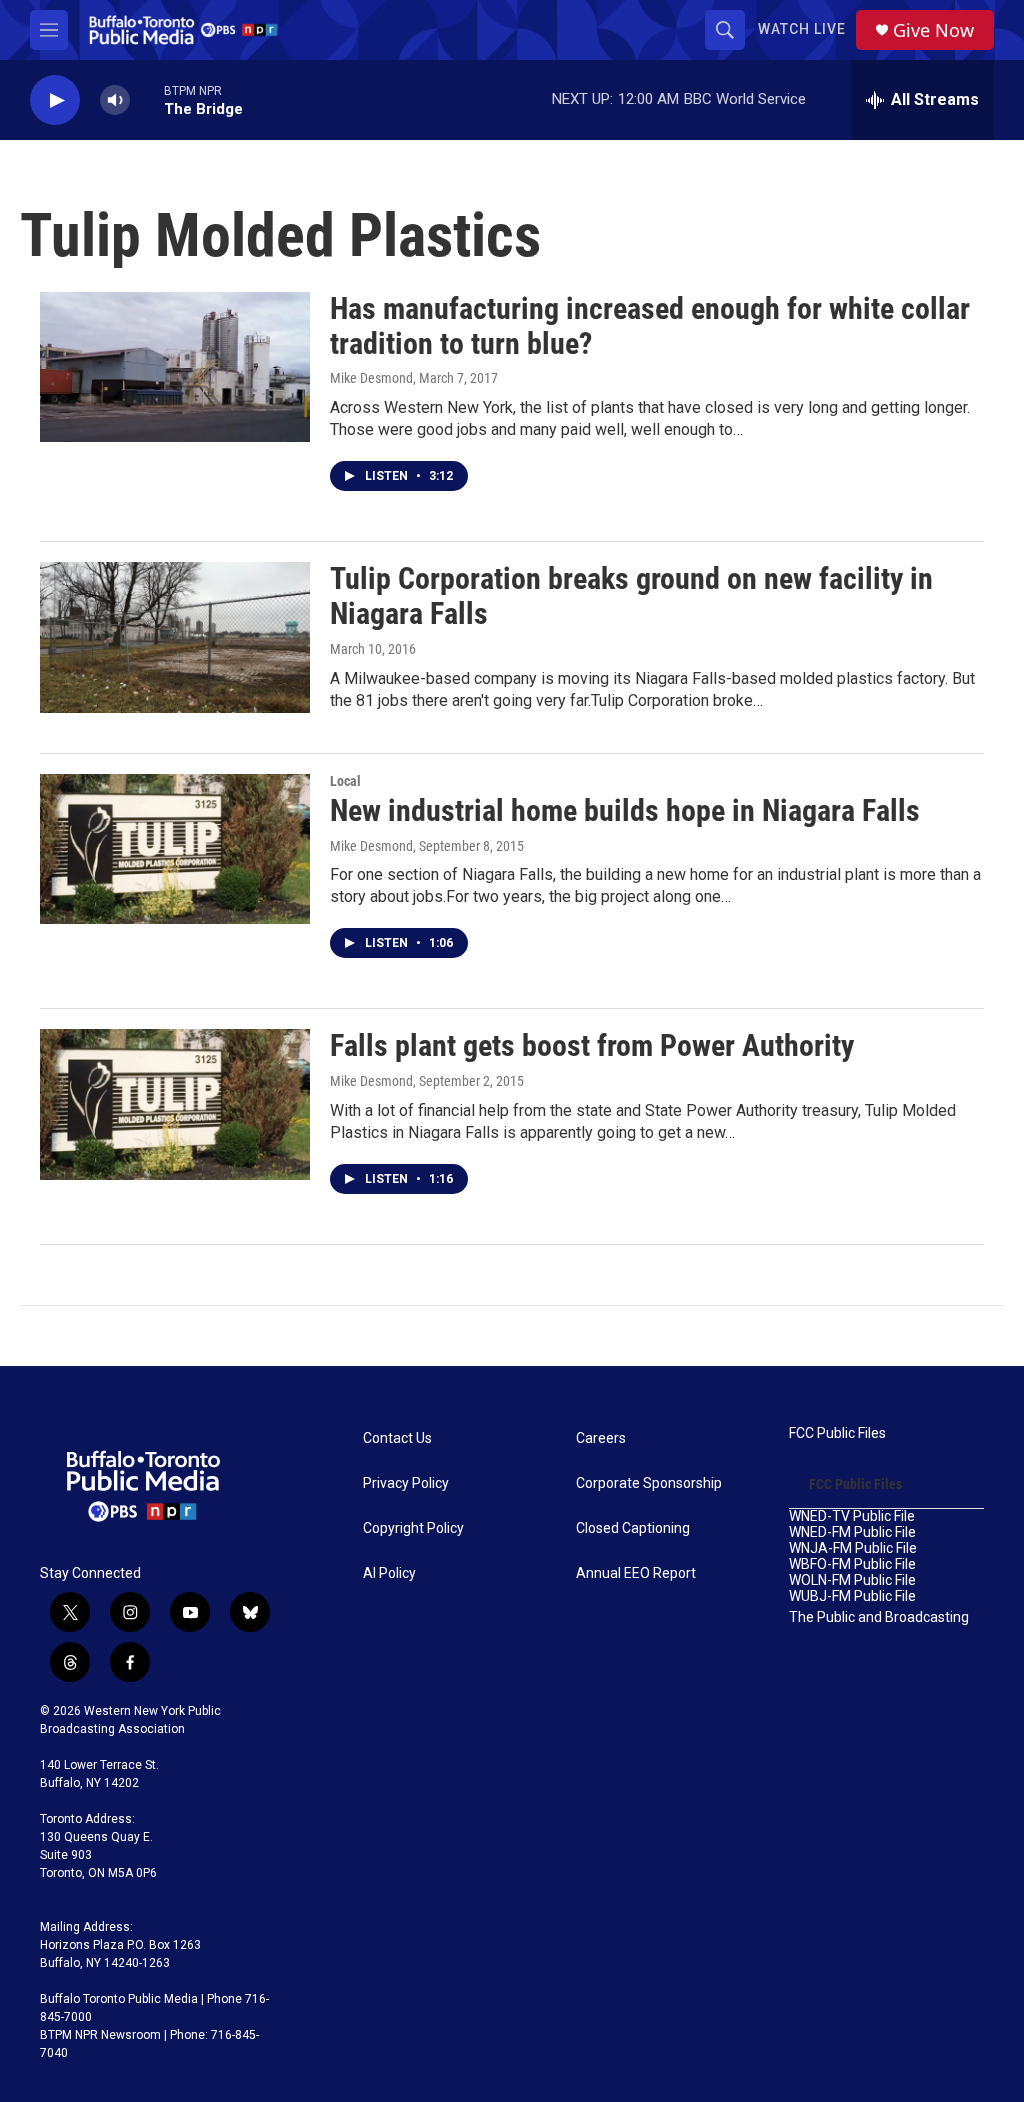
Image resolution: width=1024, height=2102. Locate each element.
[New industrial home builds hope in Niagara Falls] (175, 849)
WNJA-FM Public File (853, 1548)
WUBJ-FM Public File (852, 1596)
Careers (601, 1438)
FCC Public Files (837, 1433)
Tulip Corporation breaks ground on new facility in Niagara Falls (631, 596)
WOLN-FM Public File (852, 1580)
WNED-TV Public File (852, 1516)
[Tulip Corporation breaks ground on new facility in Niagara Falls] (175, 637)
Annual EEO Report (636, 1573)
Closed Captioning (633, 1528)
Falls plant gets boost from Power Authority (592, 1045)
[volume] (115, 100)
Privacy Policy (406, 1483)
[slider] (147, 99)
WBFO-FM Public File (852, 1564)
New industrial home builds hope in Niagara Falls (625, 810)
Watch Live (802, 29)
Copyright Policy (413, 1528)
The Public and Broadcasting (879, 1617)
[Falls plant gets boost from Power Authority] (175, 1104)
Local (345, 781)
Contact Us (397, 1438)
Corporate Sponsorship (649, 1483)
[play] (55, 100)
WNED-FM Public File (852, 1532)
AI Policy (389, 1573)
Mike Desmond (371, 378)
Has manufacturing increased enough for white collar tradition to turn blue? (650, 326)
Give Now (933, 30)
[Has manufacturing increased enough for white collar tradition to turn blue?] (175, 367)
